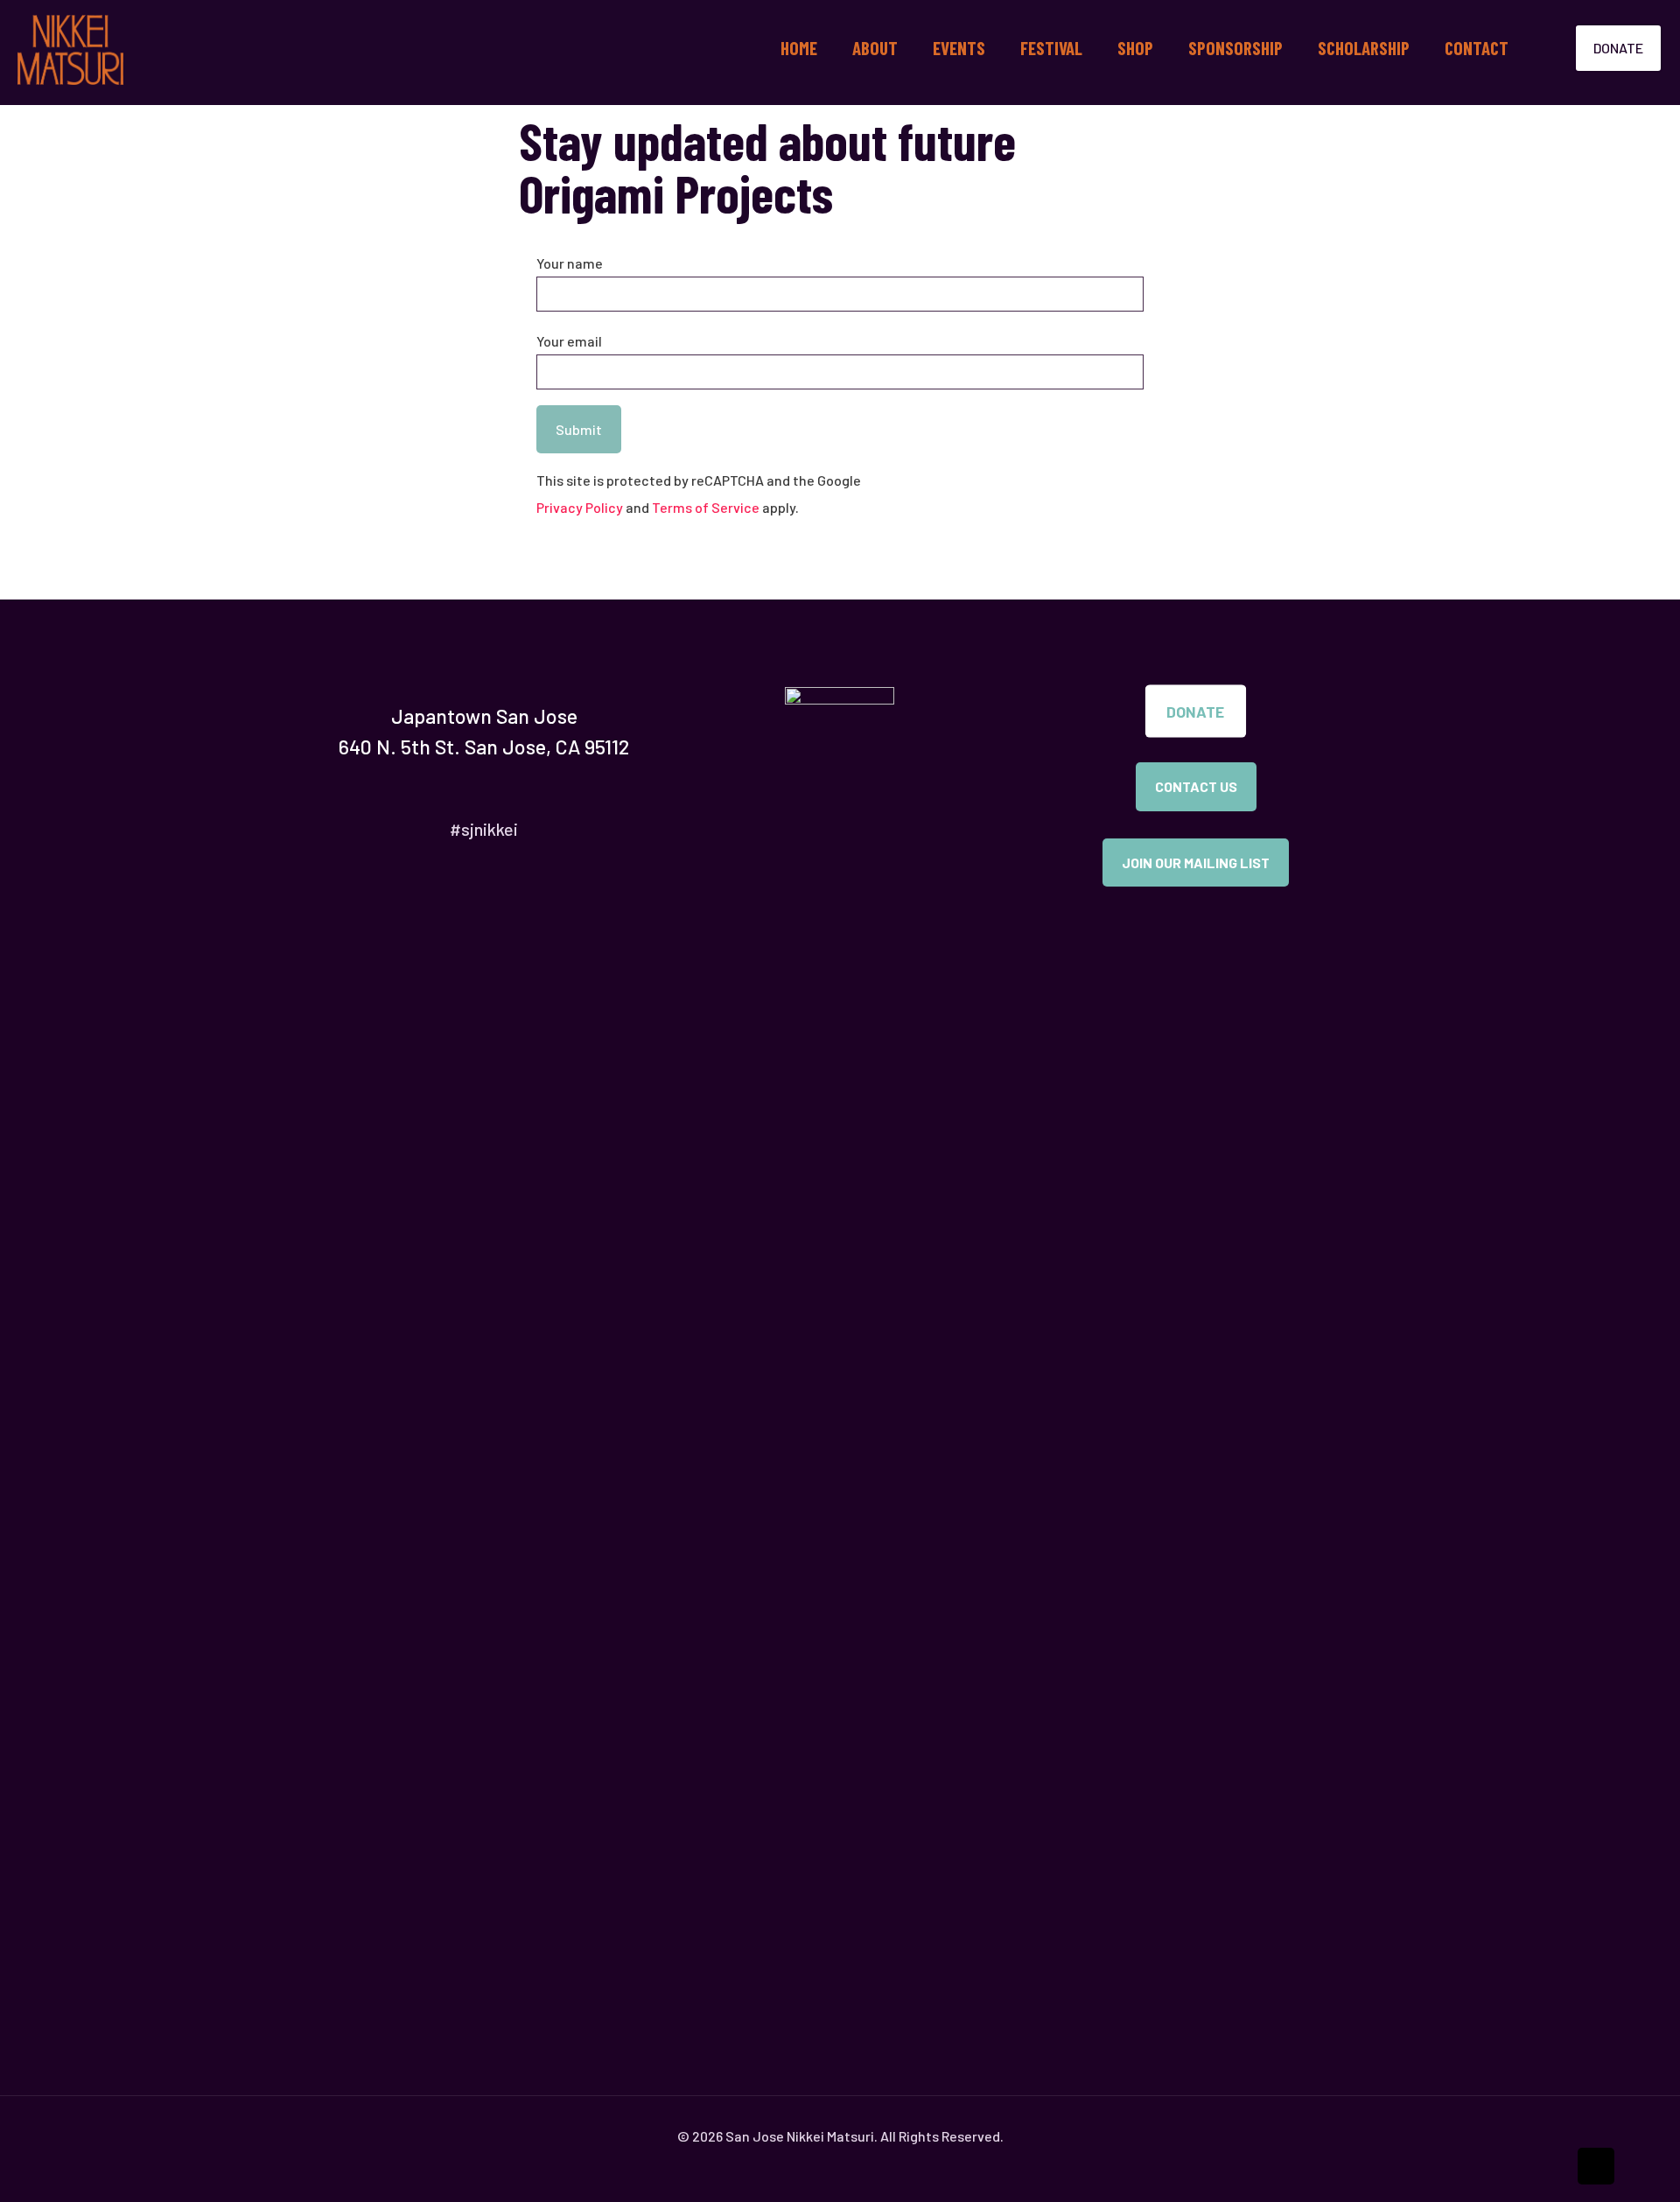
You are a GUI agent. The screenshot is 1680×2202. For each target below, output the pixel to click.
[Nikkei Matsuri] (70, 48)
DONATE (1618, 48)
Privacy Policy (580, 507)
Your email (569, 341)
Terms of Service (706, 507)
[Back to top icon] (1596, 2166)
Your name (570, 263)
